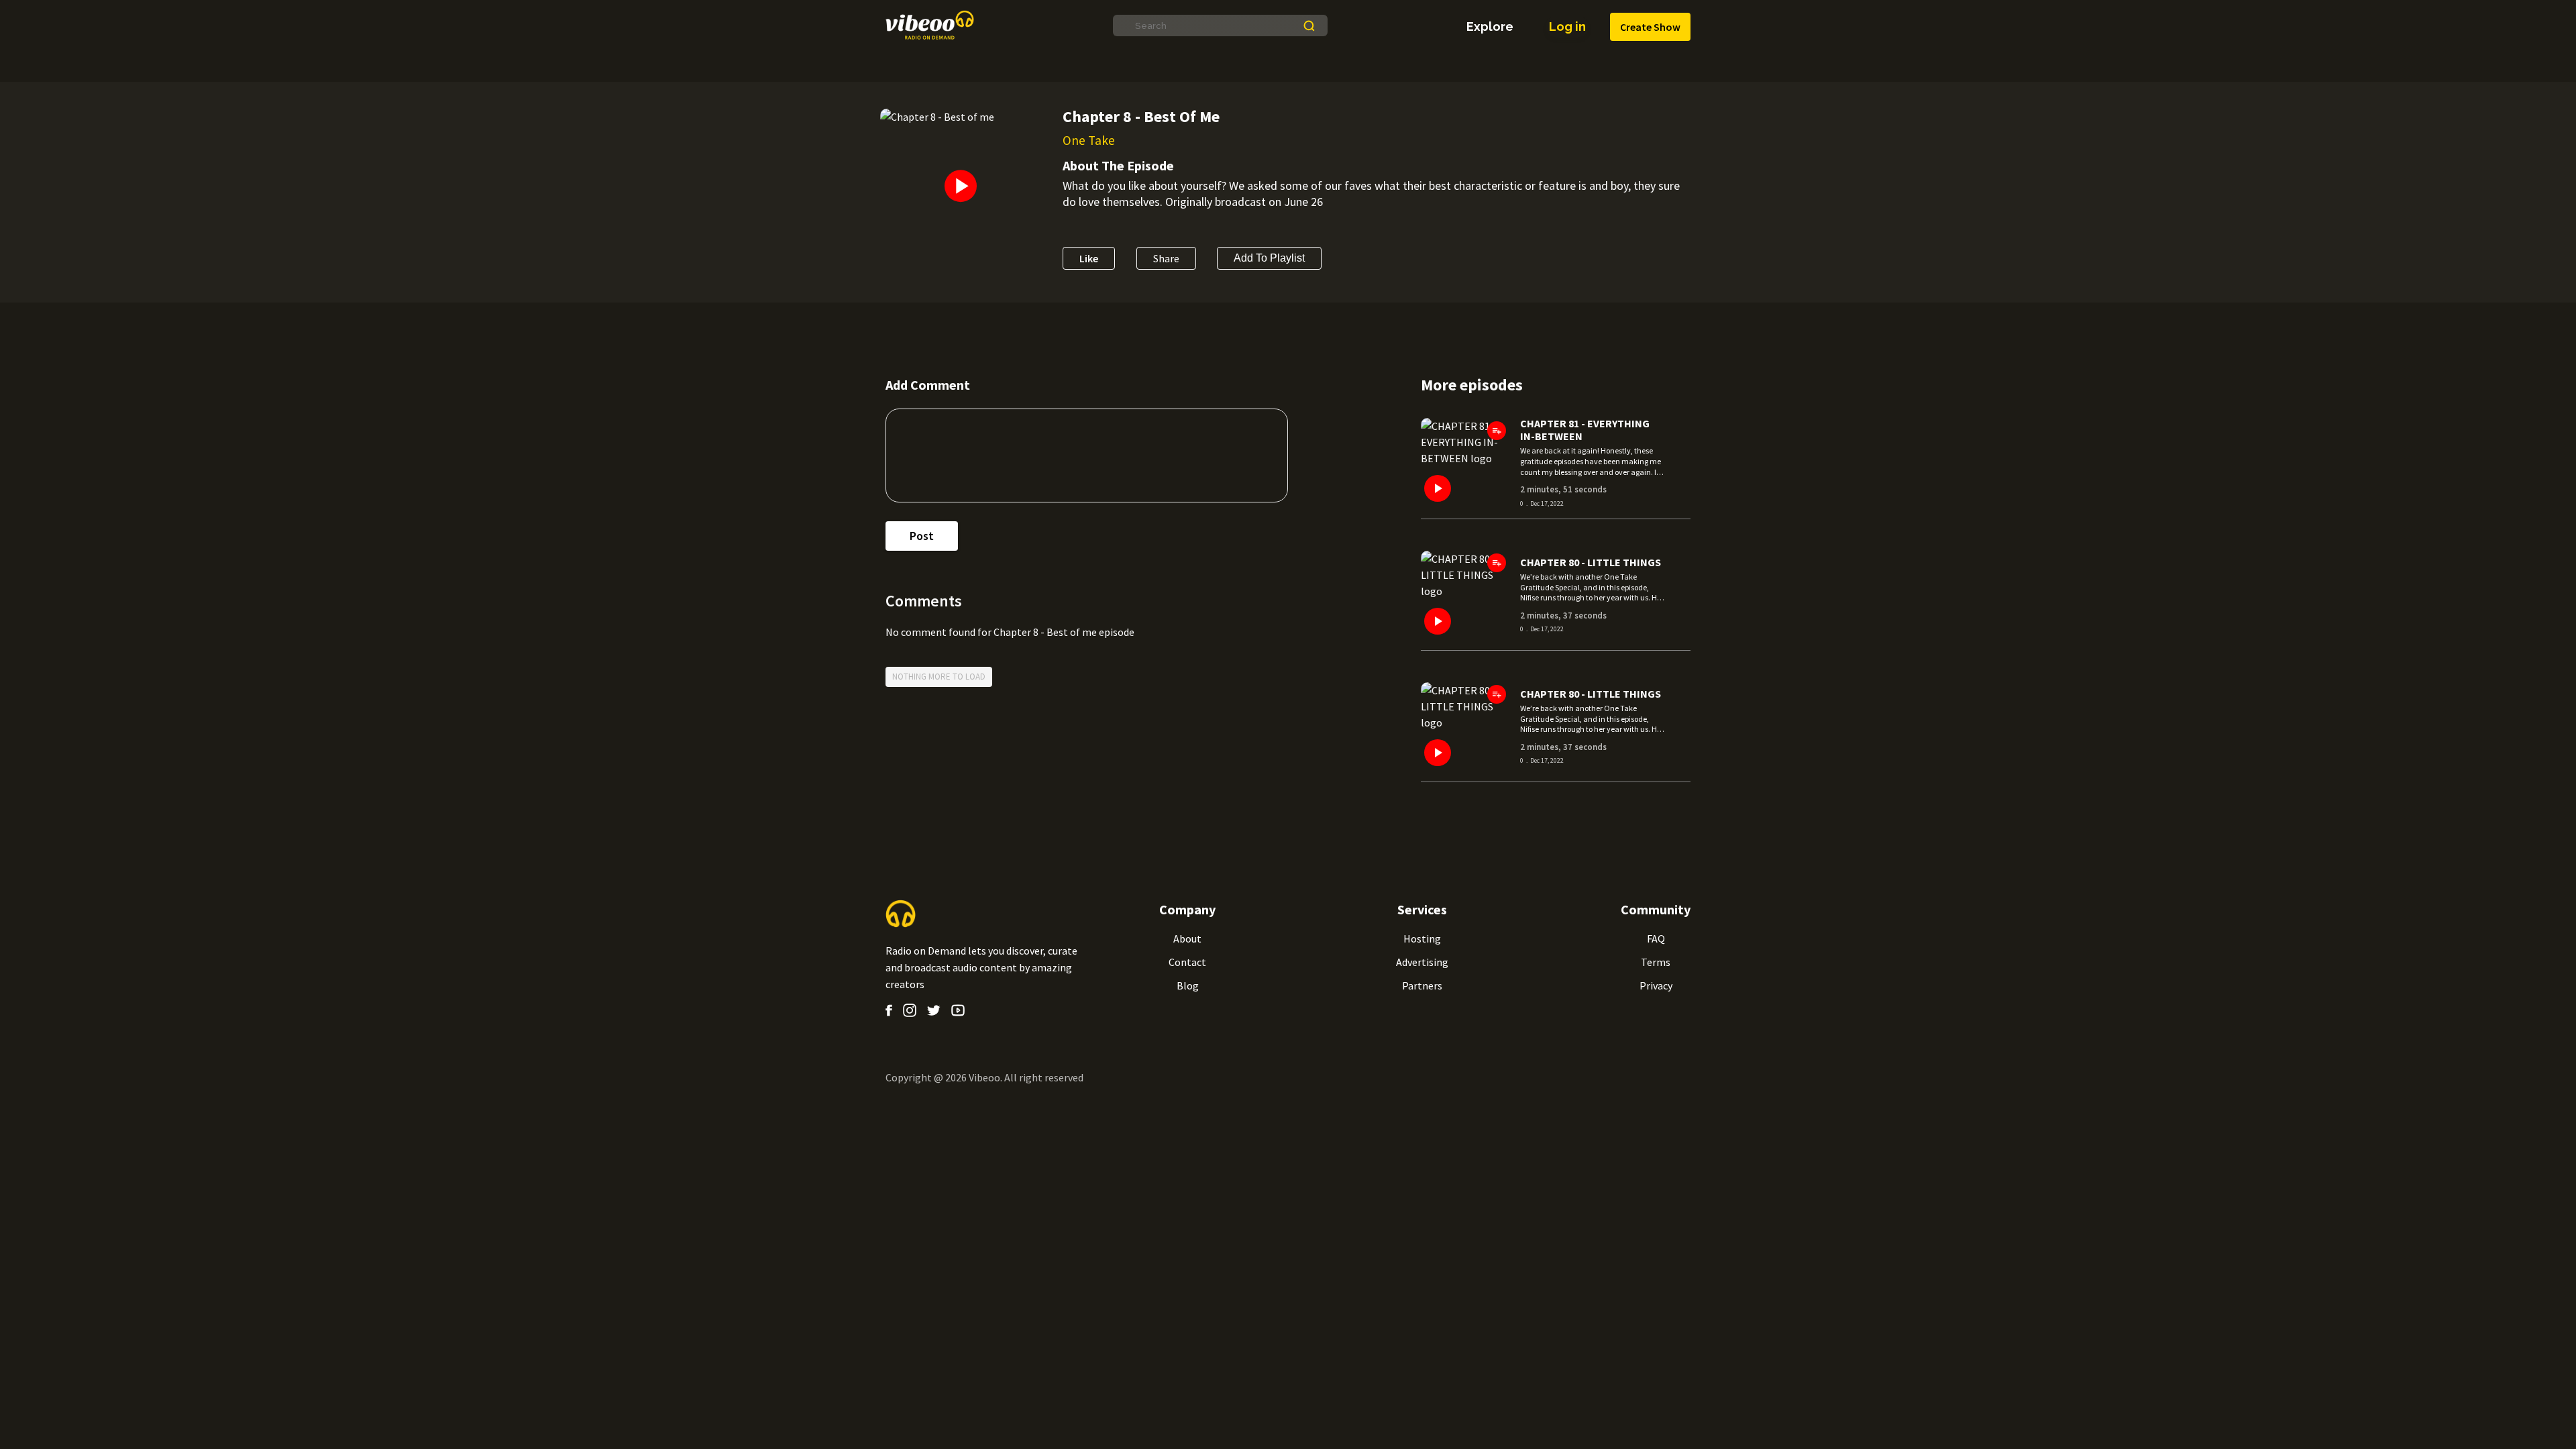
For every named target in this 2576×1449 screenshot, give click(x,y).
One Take (1089, 140)
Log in (1567, 26)
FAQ (1656, 938)
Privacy (1656, 985)
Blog (1188, 985)
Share (1166, 258)
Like (1089, 258)
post (922, 536)
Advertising (1422, 962)
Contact (1187, 962)
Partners (1422, 985)
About (1187, 938)
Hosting (1422, 938)
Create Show (1650, 27)
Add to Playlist (1269, 258)
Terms (1656, 962)
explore (1490, 27)
